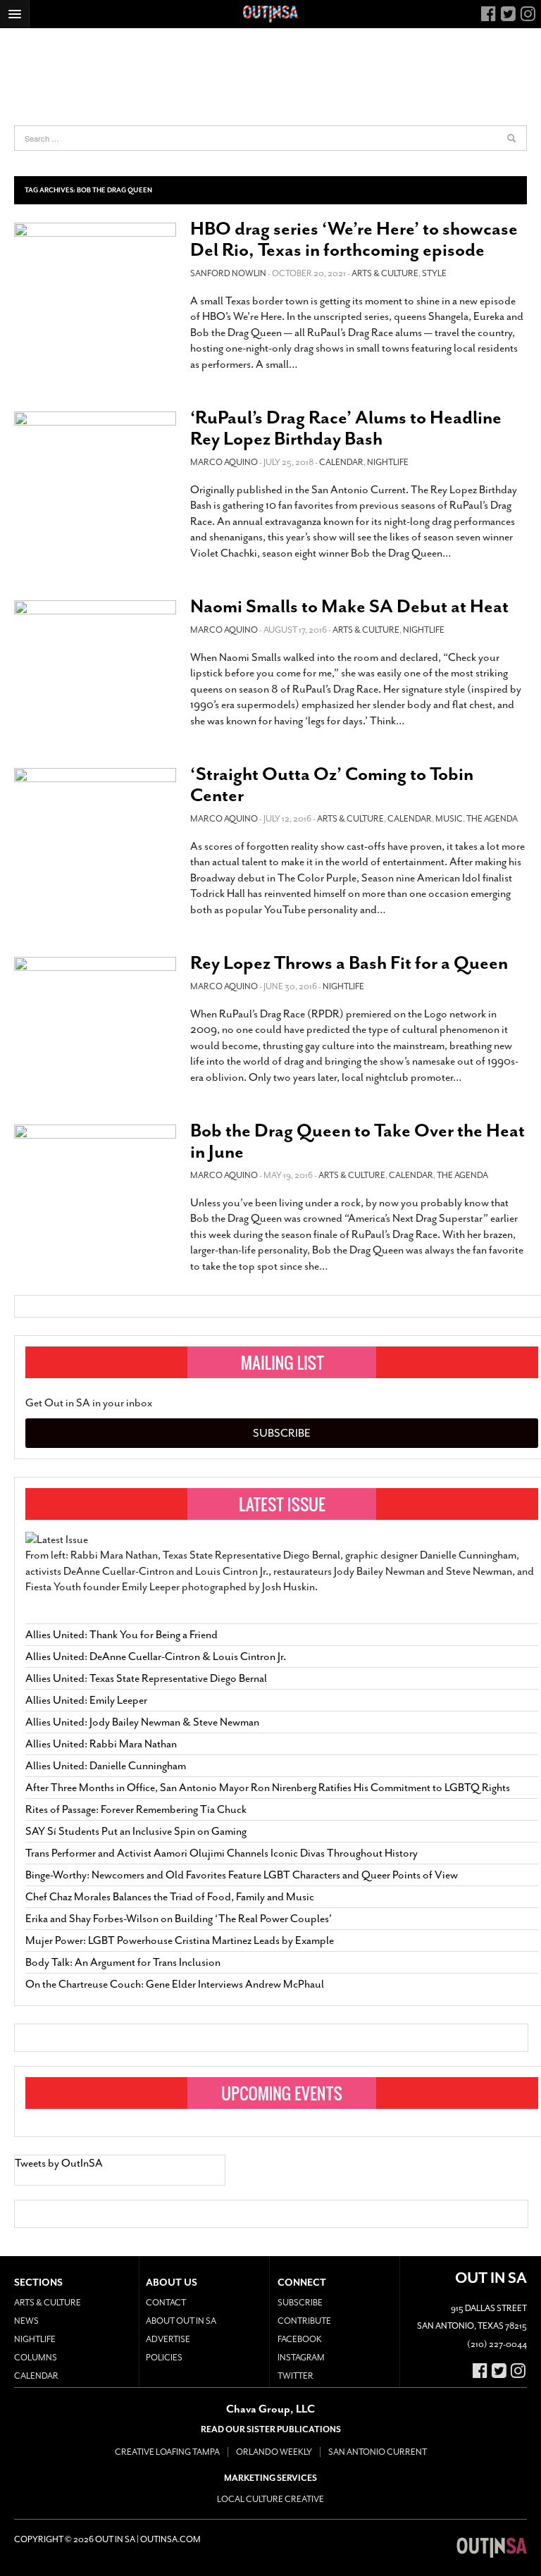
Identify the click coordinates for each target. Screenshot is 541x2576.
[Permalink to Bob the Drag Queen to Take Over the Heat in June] (95, 1173)
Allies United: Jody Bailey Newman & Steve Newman (142, 1722)
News (26, 2321)
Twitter (296, 2376)
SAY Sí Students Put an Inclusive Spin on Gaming (136, 1831)
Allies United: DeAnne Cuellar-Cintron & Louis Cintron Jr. (157, 1657)
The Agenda (492, 819)
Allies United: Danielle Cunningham (106, 1766)
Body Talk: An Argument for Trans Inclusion (123, 1962)
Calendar (341, 462)
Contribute (304, 2321)
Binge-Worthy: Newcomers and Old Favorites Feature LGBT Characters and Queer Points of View (242, 1875)
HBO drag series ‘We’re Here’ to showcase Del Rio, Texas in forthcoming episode (354, 239)
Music (449, 819)
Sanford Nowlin (228, 273)
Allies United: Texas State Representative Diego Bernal (146, 1678)
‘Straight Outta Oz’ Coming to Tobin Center (332, 785)
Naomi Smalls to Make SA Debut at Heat (349, 606)
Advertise (168, 2339)
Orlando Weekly (274, 2452)
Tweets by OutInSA (59, 2163)
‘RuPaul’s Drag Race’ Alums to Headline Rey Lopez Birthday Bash (346, 428)
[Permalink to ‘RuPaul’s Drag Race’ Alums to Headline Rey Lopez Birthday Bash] (95, 460)
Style (434, 273)
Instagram (301, 2358)
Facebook (300, 2339)
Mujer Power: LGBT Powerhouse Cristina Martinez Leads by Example (180, 1940)
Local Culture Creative (270, 2499)
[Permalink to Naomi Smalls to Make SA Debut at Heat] (95, 649)
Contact (166, 2303)
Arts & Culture (385, 273)
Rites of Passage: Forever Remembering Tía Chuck (136, 1809)
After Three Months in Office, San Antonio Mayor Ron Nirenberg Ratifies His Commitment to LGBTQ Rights (268, 1788)
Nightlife (388, 462)
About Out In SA (181, 2321)
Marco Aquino (224, 462)
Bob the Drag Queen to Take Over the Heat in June (357, 1141)
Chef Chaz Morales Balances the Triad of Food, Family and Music (170, 1897)
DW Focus (270, 14)
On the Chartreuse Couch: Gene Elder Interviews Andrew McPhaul (175, 1984)
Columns (36, 2358)
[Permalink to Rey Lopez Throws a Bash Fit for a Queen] (95, 1002)
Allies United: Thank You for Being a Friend (122, 1635)
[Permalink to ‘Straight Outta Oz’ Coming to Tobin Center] (95, 817)
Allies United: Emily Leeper (86, 1700)
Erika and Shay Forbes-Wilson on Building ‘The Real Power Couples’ (179, 1919)
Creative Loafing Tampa (167, 2452)
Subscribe (282, 1433)
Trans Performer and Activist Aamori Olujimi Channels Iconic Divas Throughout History (222, 1853)
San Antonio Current (378, 2452)
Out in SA (492, 2548)
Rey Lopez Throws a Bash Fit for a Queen (349, 963)
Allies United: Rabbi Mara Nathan (101, 1744)
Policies (164, 2358)
